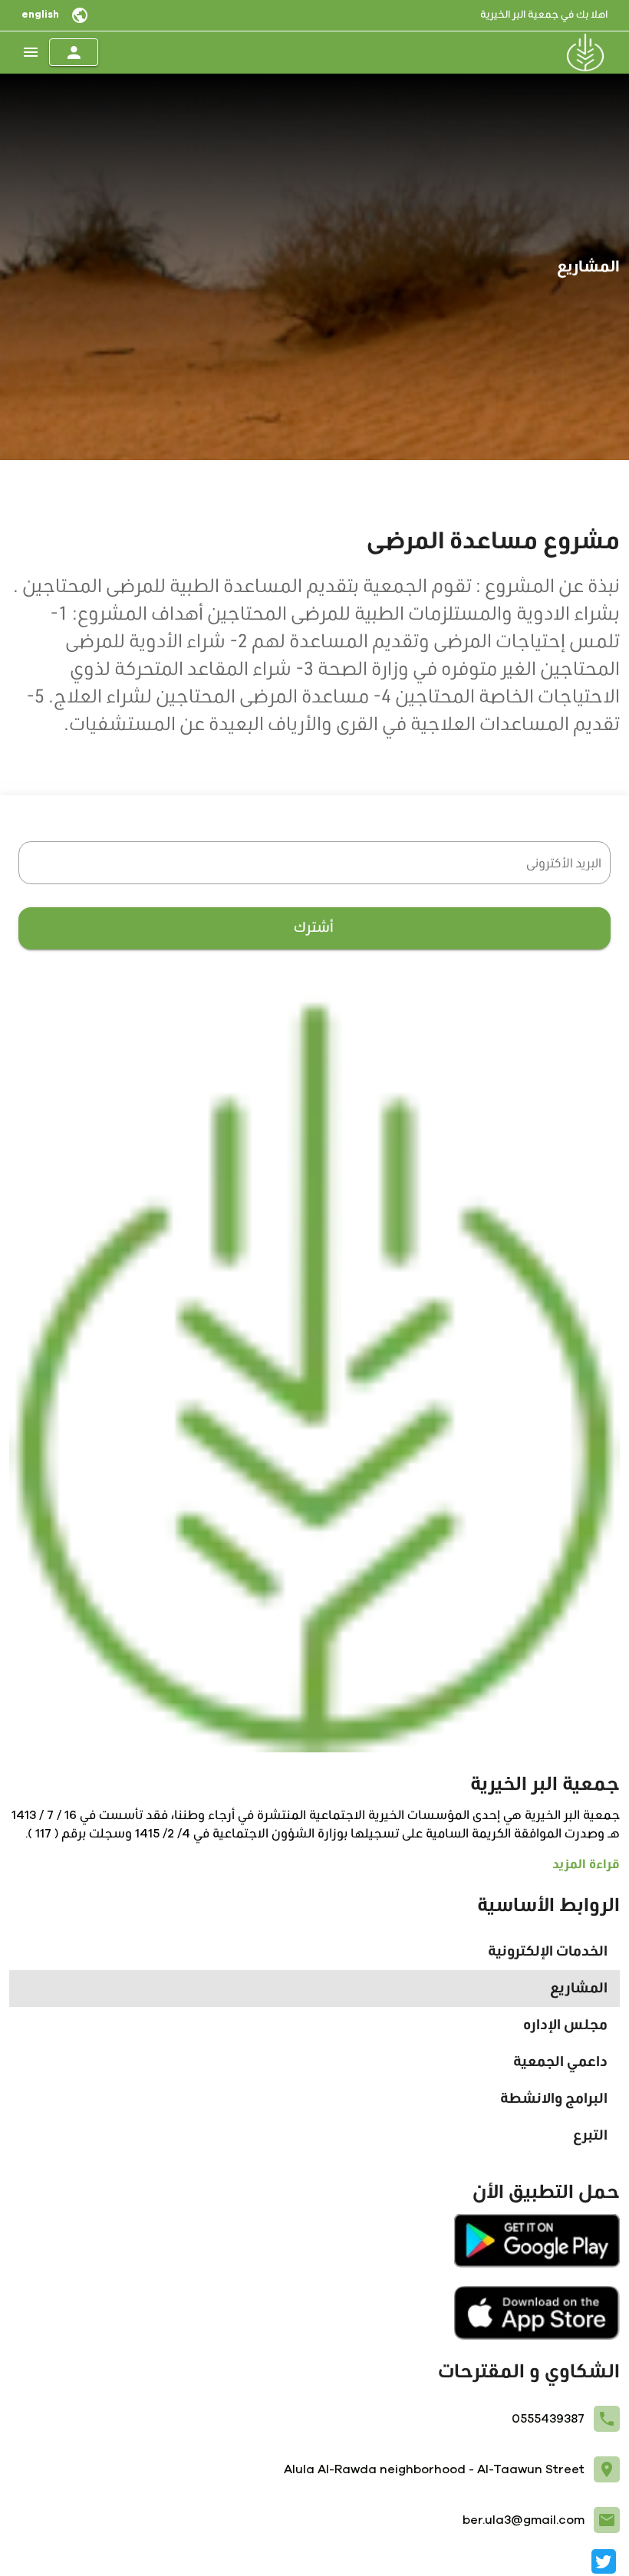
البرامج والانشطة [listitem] (554, 2099)
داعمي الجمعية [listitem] (560, 2062)
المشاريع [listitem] (579, 1989)
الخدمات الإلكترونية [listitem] (548, 1952)
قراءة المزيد (586, 1864)
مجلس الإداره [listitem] (565, 2025)
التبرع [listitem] (590, 2136)
